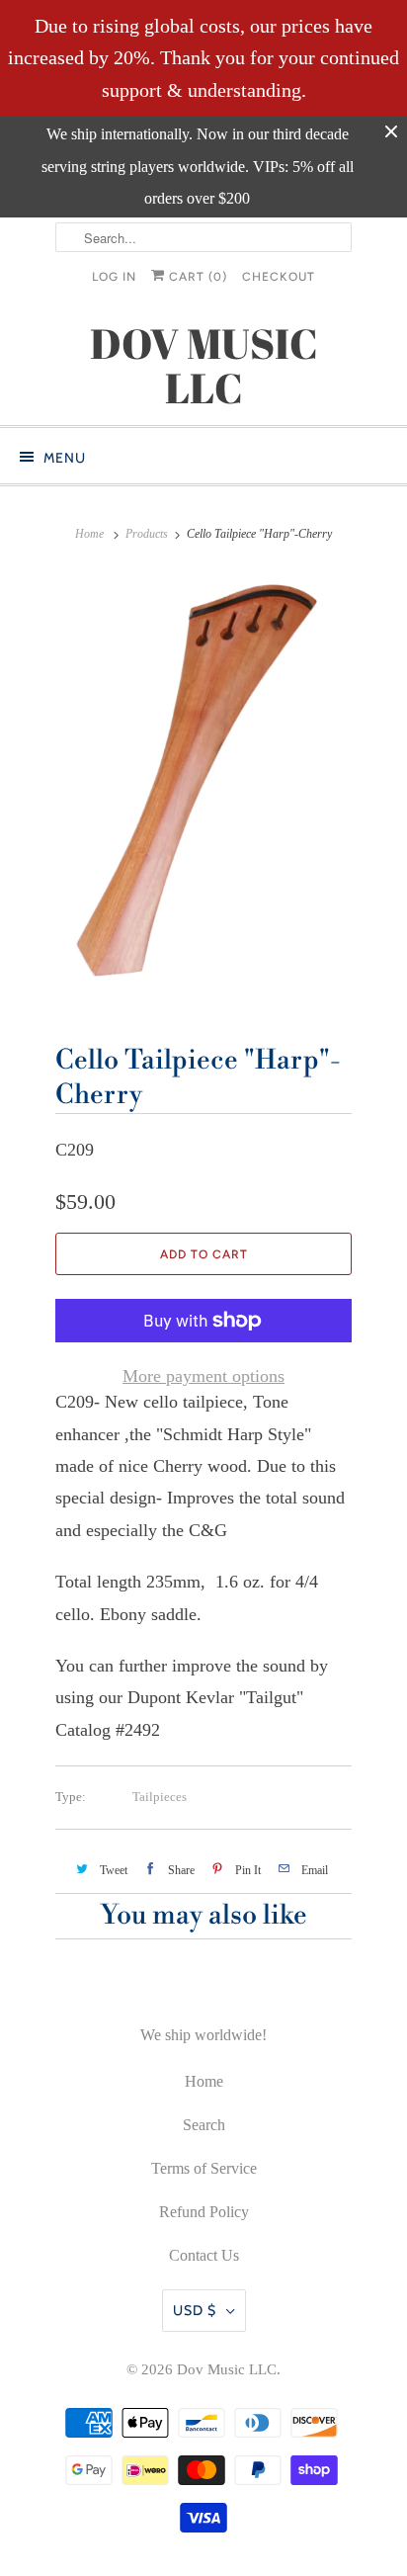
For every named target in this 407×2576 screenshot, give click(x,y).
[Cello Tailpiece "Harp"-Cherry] (203, 791)
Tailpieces (160, 1797)
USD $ (195, 2310)
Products (147, 534)
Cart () (196, 277)
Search (204, 2125)
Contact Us (204, 2255)
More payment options (203, 1376)
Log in (114, 277)
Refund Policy (204, 2212)
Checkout (279, 277)
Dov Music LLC (227, 2369)
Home (204, 2081)
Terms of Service (204, 2168)
